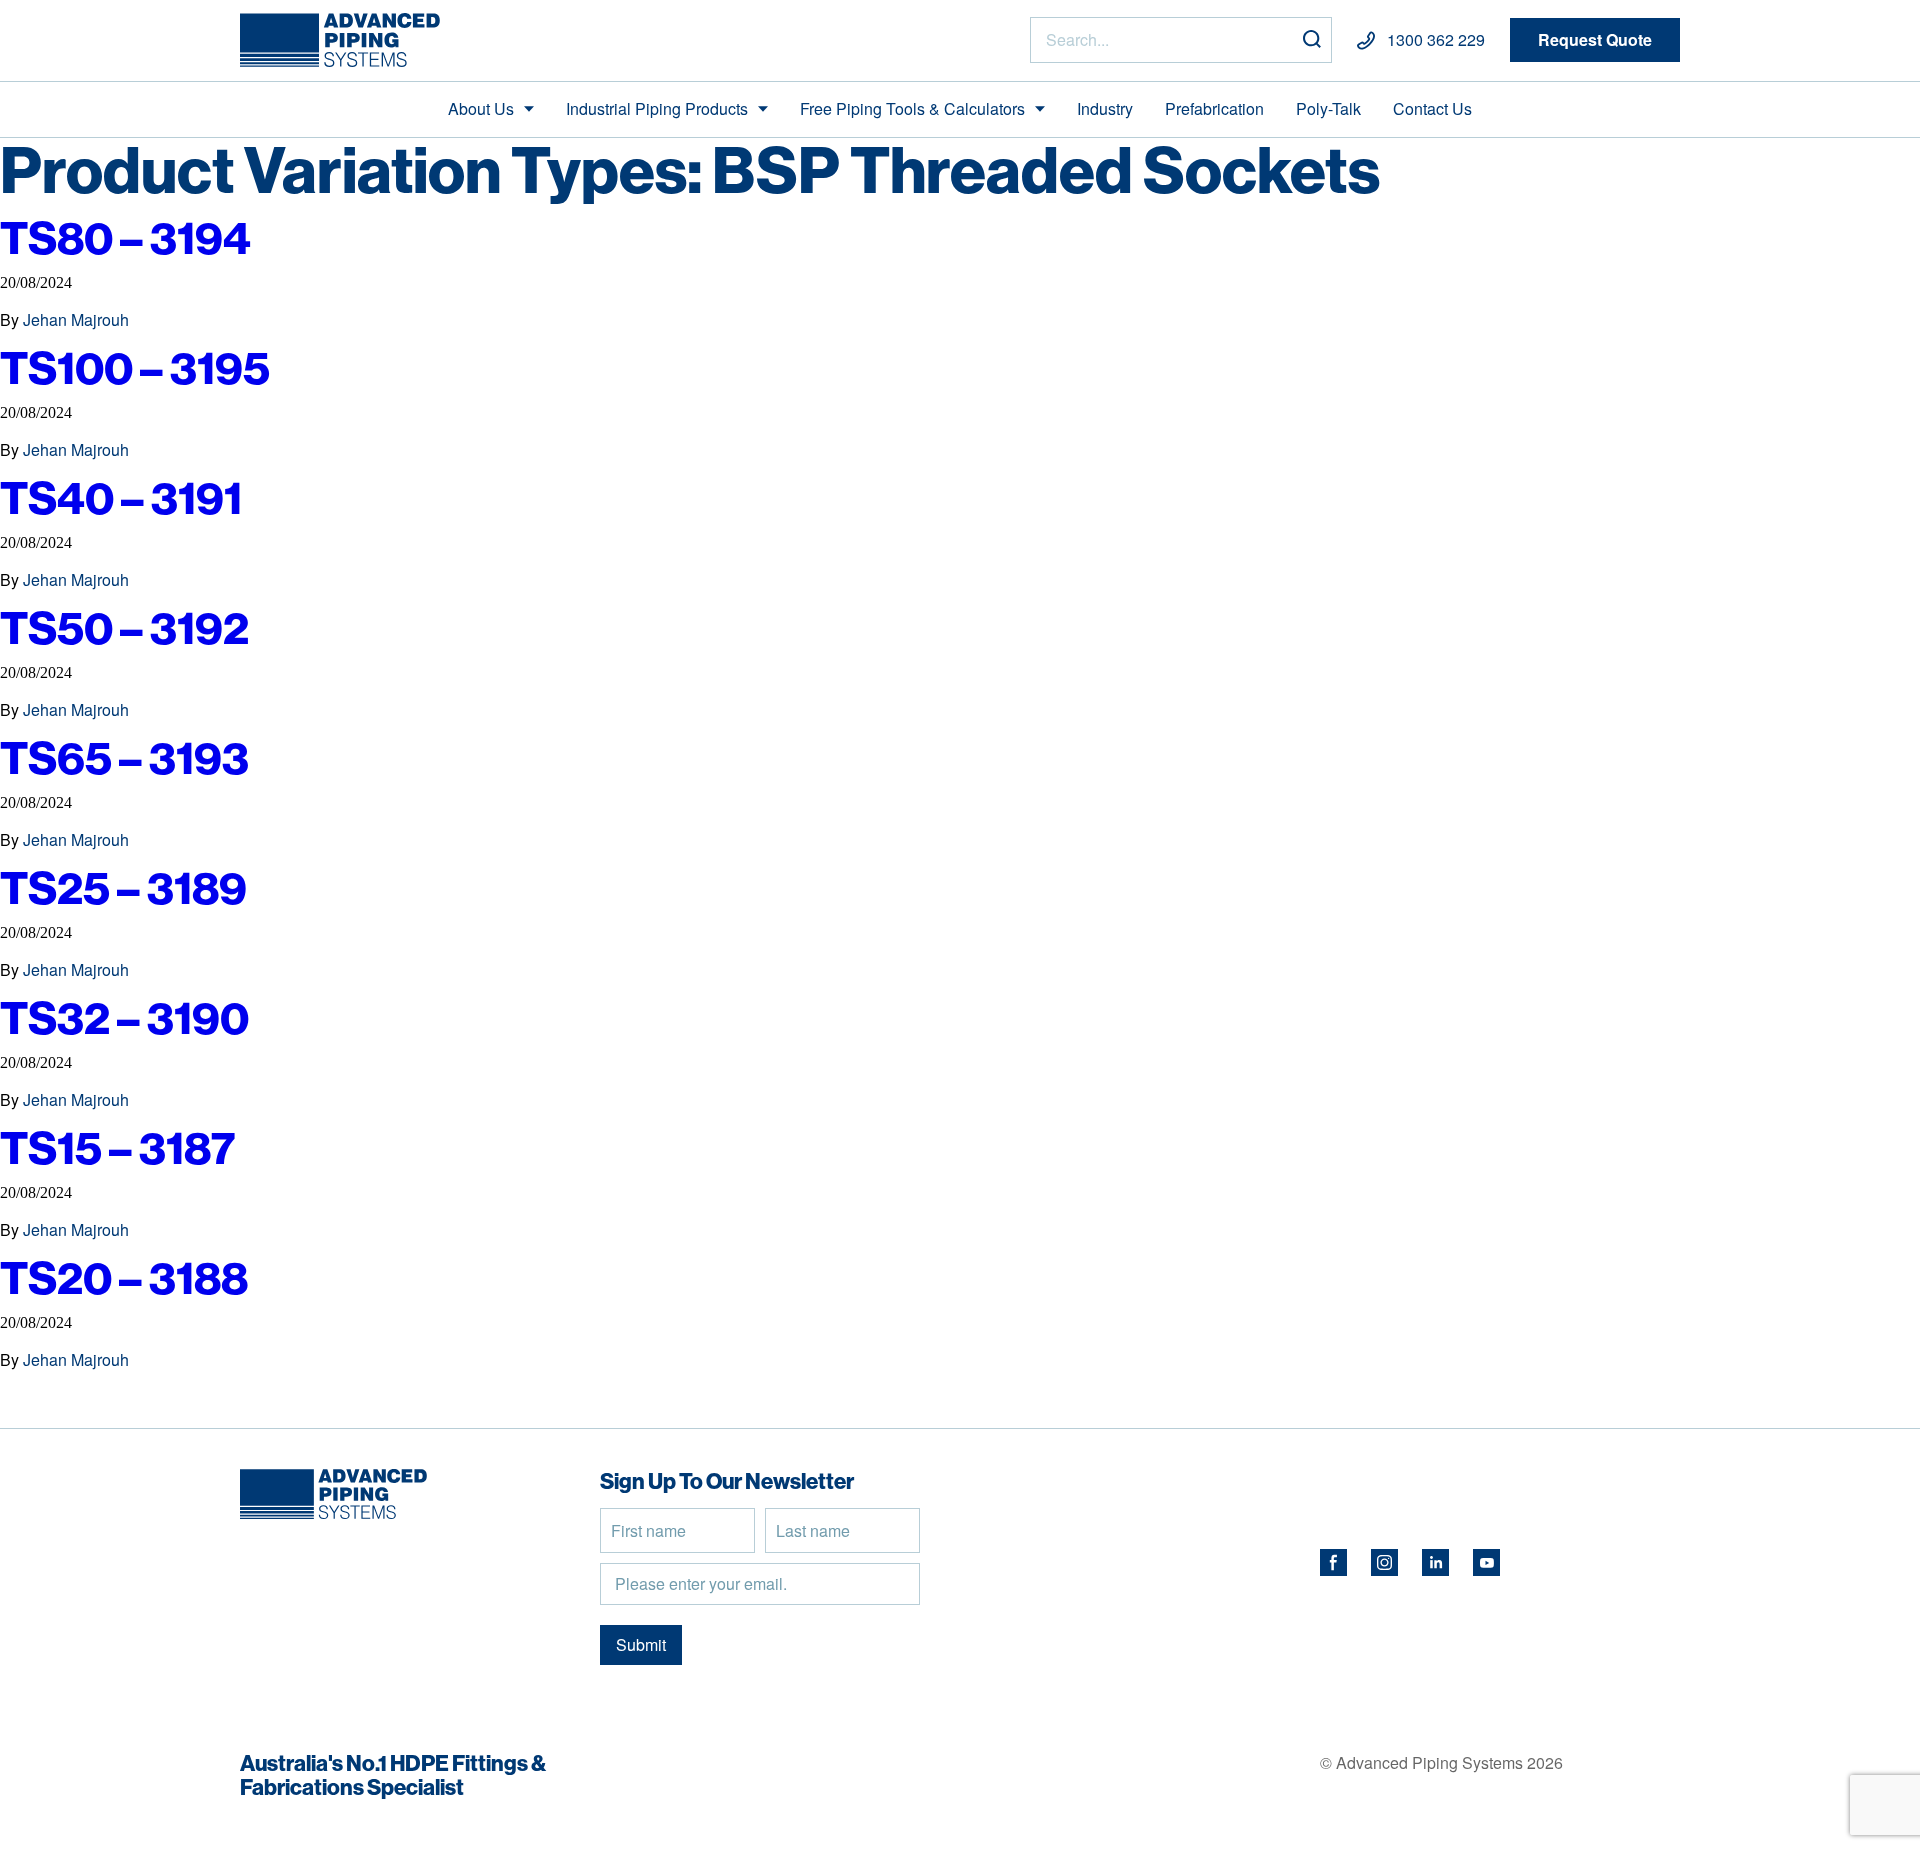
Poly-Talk (1328, 108)
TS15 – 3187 (118, 1147)
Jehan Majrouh (76, 319)
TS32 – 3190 (124, 1017)
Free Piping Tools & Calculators (912, 108)
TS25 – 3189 (123, 887)
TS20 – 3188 (124, 1277)
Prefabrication (1214, 108)
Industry (1105, 108)
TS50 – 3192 (124, 627)
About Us (481, 108)
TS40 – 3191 (121, 497)
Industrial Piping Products (657, 108)
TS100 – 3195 (135, 367)
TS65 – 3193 (124, 757)
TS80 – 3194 (125, 237)
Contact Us (1432, 108)
